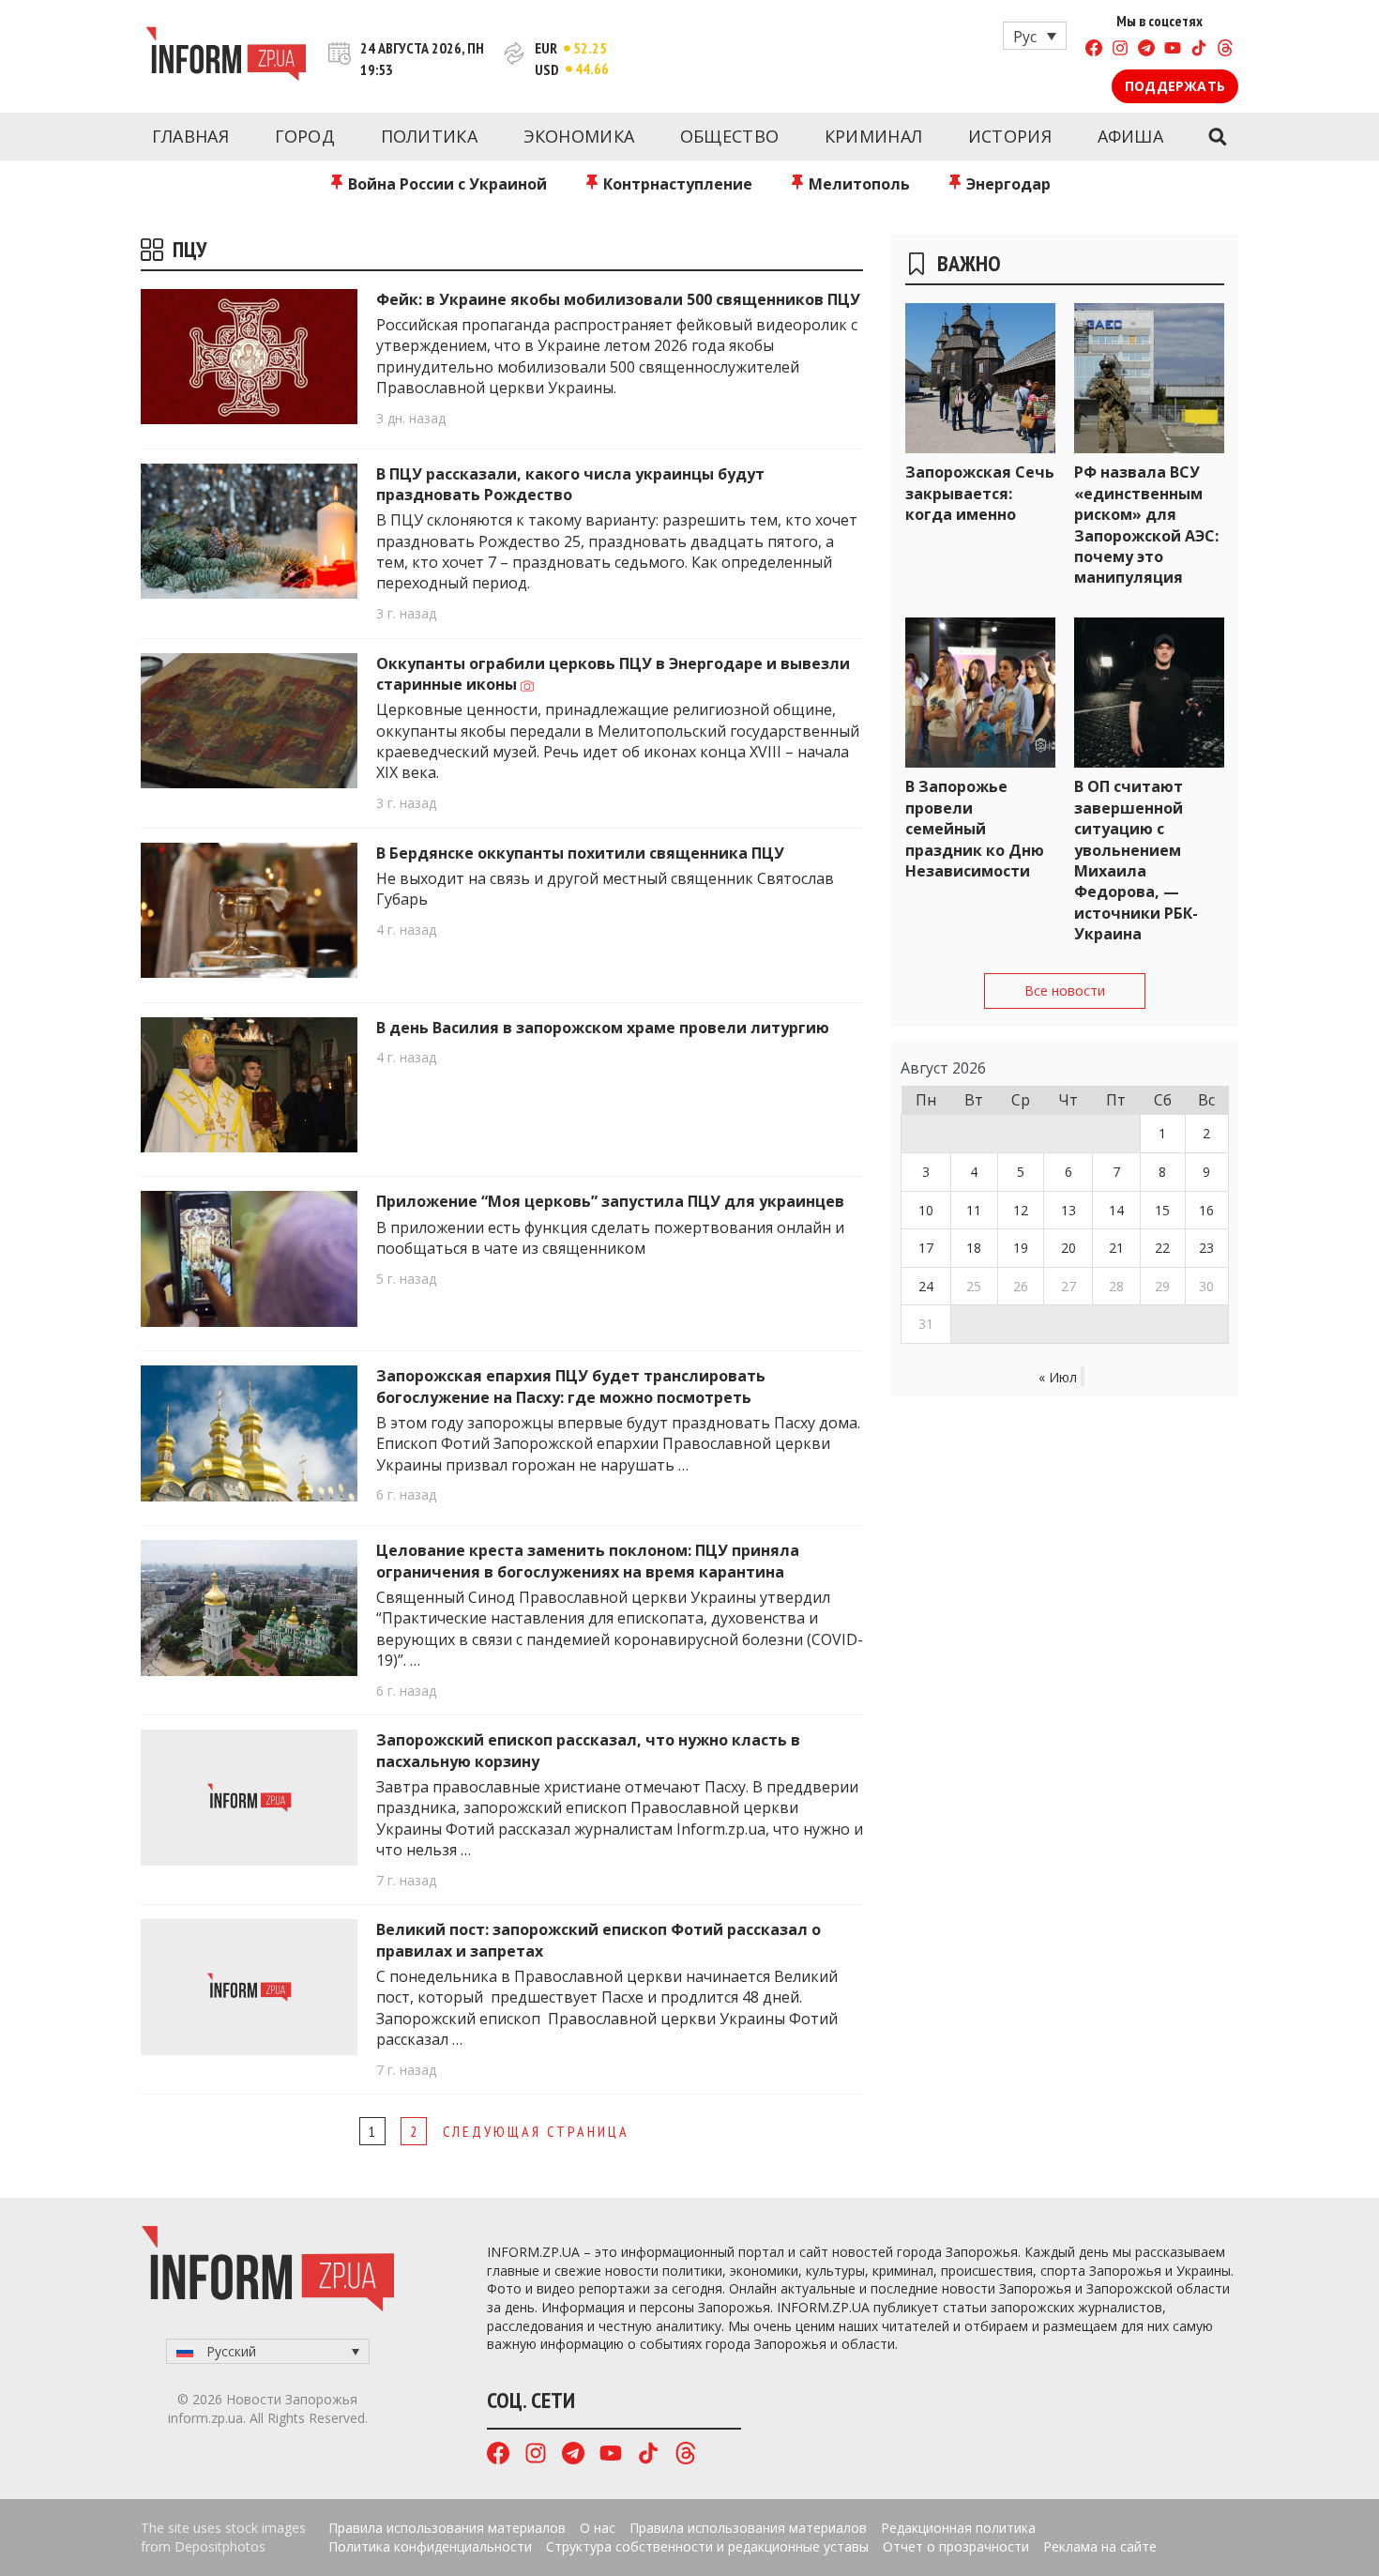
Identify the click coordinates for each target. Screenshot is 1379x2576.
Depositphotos (220, 2546)
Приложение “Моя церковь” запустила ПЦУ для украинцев (610, 1201)
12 (1021, 1210)
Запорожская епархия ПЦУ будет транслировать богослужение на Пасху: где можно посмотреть (571, 1386)
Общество (729, 136)
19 (1021, 1248)
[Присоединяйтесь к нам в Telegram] (1146, 50)
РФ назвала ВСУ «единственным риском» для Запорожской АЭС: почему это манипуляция (1146, 525)
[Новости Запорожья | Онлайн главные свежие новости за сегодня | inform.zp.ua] (226, 56)
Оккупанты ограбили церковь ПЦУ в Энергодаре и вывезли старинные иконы (613, 674)
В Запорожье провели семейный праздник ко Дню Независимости (975, 829)
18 (974, 1248)
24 (926, 1286)
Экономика (579, 136)
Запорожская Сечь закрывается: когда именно (980, 493)
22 (1162, 1248)
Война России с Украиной (446, 184)
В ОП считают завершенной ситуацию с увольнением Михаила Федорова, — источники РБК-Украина (1136, 860)
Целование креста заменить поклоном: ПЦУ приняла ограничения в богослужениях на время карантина (588, 1561)
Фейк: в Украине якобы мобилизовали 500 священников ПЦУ (618, 299)
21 (1116, 1248)
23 (1206, 1248)
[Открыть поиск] (1217, 137)
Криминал (873, 136)
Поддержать (1175, 86)
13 (1068, 1210)
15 (1162, 1210)
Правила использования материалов (447, 2528)
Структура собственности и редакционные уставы (707, 2546)
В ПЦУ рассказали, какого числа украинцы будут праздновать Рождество (570, 484)
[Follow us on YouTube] (1173, 50)
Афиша (1131, 136)
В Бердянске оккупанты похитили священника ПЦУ (580, 853)
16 (1206, 1210)
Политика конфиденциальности (430, 2546)
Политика (429, 136)
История (1010, 136)
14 (1116, 1210)
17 (926, 1248)
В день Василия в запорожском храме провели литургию (603, 1028)
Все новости (1065, 991)
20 (1068, 1248)
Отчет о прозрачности (956, 2546)
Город (305, 136)
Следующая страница (536, 2131)
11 (974, 1210)
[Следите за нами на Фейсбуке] (1094, 50)
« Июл (1058, 1377)
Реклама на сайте (1100, 2546)
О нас (598, 2528)
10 (926, 1210)
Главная (190, 136)
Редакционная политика (958, 2528)
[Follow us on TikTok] (1199, 50)
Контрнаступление (676, 184)
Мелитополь (857, 184)
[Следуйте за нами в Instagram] (1120, 50)
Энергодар (1007, 184)
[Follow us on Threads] (1225, 50)
